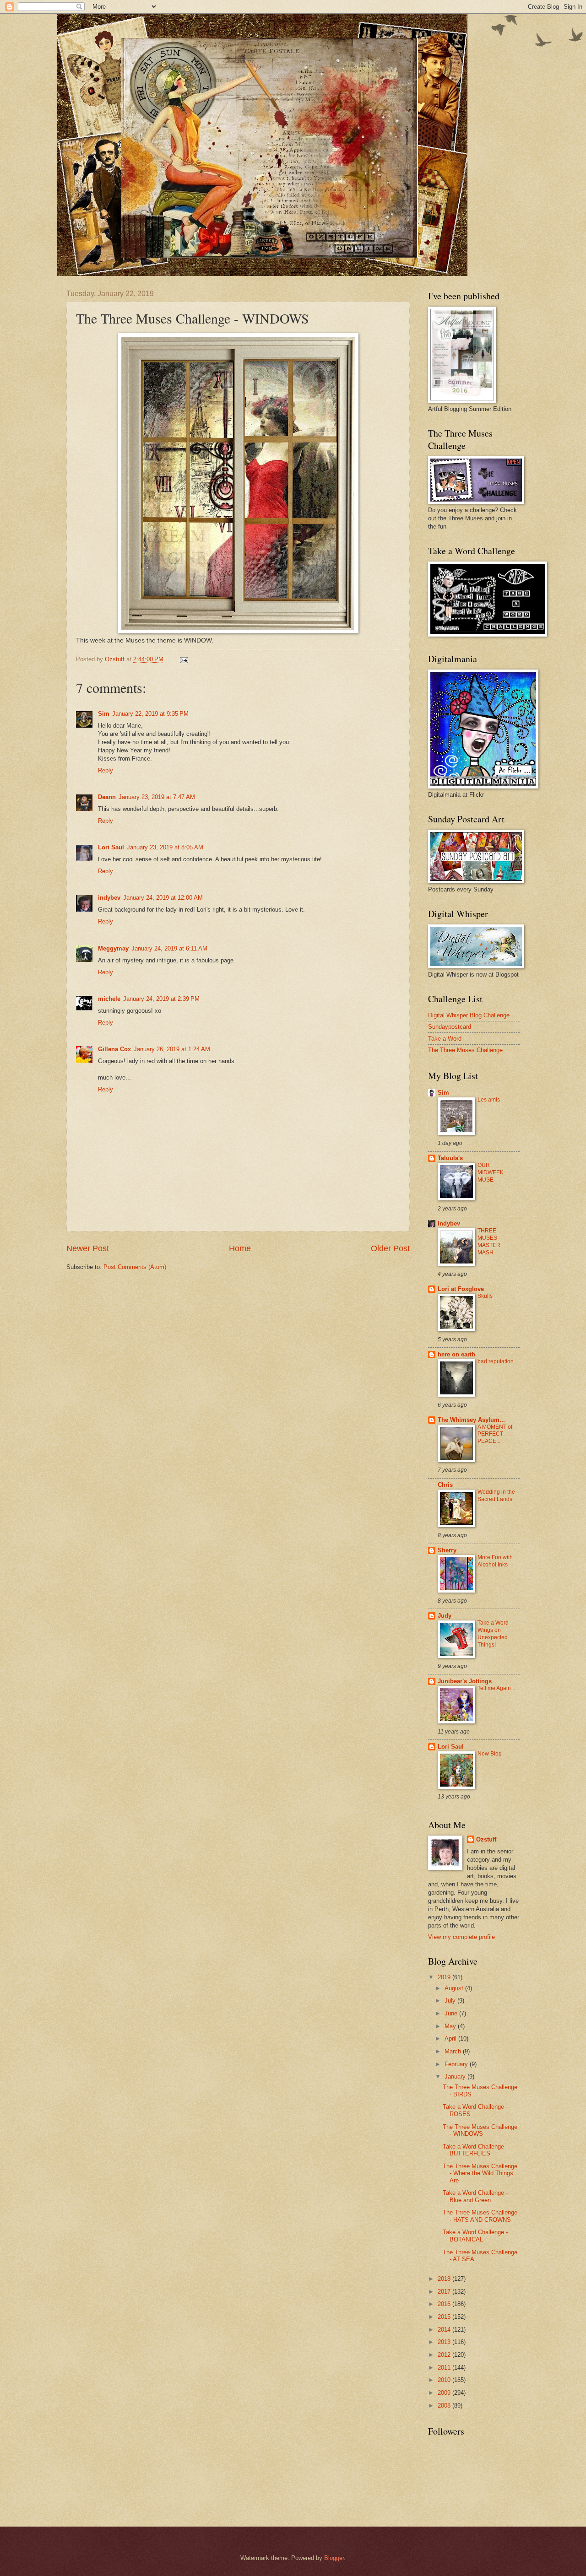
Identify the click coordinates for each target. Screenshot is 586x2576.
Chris (445, 1485)
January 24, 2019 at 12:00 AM (163, 898)
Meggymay (113, 948)
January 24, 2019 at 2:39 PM (161, 999)
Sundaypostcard (450, 1027)
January (456, 2076)
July (451, 2001)
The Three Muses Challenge (465, 1050)
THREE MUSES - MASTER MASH (489, 1242)
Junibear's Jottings (465, 1681)
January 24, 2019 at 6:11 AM (169, 948)
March (454, 2051)
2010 (445, 2380)
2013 (445, 2342)
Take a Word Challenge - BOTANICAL (475, 2236)
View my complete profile (461, 1937)
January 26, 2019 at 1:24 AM (172, 1049)
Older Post (390, 1248)
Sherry (447, 1550)
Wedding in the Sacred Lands (496, 1496)
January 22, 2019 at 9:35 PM (150, 714)
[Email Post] (184, 659)
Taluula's (450, 1158)
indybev (109, 898)
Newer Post (88, 1248)
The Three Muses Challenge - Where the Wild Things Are (480, 2173)
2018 (445, 2279)
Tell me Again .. (496, 1688)
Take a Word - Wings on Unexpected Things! (495, 1634)
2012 (445, 2355)
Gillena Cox (114, 1049)
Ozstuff (486, 1839)
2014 (445, 2330)
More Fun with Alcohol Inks (495, 1561)
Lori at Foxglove (461, 1289)
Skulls (485, 1296)
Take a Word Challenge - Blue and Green (475, 2196)
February (457, 2064)
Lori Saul (111, 847)
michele (109, 999)
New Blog (490, 1754)
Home (240, 1248)
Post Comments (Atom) (135, 1267)
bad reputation (496, 1361)
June (452, 2013)
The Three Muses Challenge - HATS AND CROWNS (480, 2216)
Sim (104, 714)
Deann (107, 797)
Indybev (449, 1223)
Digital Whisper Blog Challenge (469, 1015)
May (451, 2026)
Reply (106, 770)
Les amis (489, 1100)
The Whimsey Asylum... (471, 1420)
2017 (445, 2292)
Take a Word (445, 1039)
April (451, 2039)
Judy (445, 1616)
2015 (445, 2317)
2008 (445, 2406)
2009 (445, 2393)
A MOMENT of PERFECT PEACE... (495, 1434)
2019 (445, 1977)
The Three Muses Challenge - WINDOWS (480, 2130)
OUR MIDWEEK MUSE (491, 1172)
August (455, 1988)
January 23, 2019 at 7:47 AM (157, 797)
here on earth (456, 1354)
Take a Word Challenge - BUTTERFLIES (475, 2150)
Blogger (334, 2558)
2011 (445, 2368)
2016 (445, 2304)
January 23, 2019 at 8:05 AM (165, 847)
